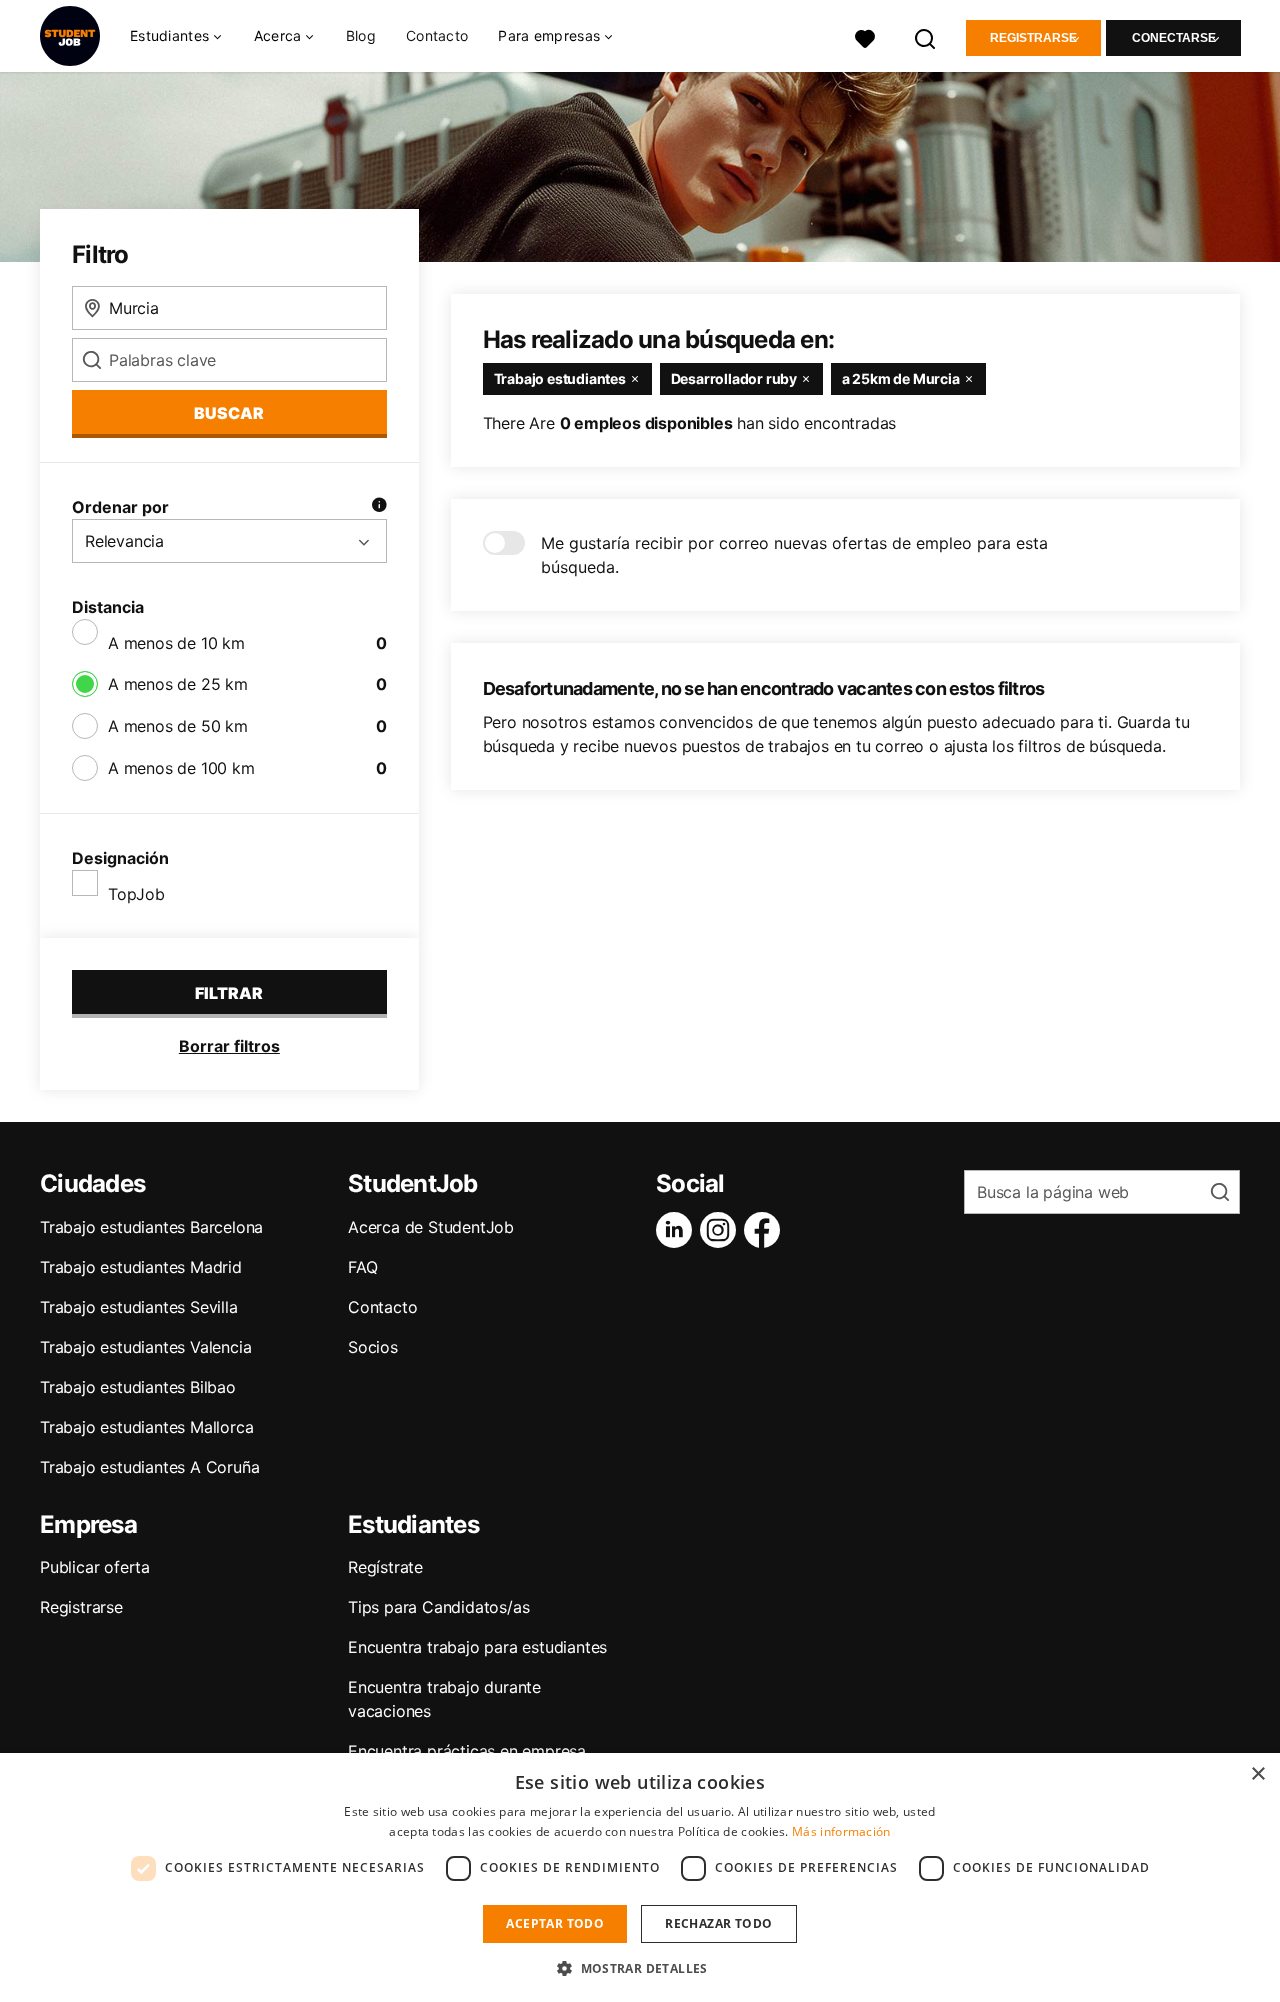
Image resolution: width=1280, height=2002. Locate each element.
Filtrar (229, 993)
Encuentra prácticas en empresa (467, 1751)
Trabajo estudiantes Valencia (145, 1347)
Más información (841, 1831)
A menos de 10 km (176, 643)
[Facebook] (766, 1230)
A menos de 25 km (178, 684)
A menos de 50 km (178, 726)
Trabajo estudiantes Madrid (141, 1267)
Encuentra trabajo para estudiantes (477, 1647)
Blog (361, 35)
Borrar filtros (229, 1046)
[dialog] (640, 1877)
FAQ (362, 1267)
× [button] (1257, 1774)
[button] (640, 1968)
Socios (373, 1347)
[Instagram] (722, 1230)
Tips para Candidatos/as (438, 1607)
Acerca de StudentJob (431, 1227)
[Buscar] (926, 36)
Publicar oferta (95, 1567)
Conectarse (1174, 38)
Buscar (229, 413)
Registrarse (1033, 38)
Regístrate (385, 1567)
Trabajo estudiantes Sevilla (139, 1307)
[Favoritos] (865, 36)
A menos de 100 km (181, 768)
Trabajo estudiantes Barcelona (151, 1227)
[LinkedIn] (678, 1230)
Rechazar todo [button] (718, 1923)
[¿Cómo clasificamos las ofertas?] (379, 507)
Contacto (437, 35)
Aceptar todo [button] (555, 1923)
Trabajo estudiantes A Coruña (149, 1467)
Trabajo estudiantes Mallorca (146, 1427)
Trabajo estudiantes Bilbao (138, 1387)
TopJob (136, 894)
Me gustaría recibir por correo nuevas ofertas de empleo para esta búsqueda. (794, 555)
